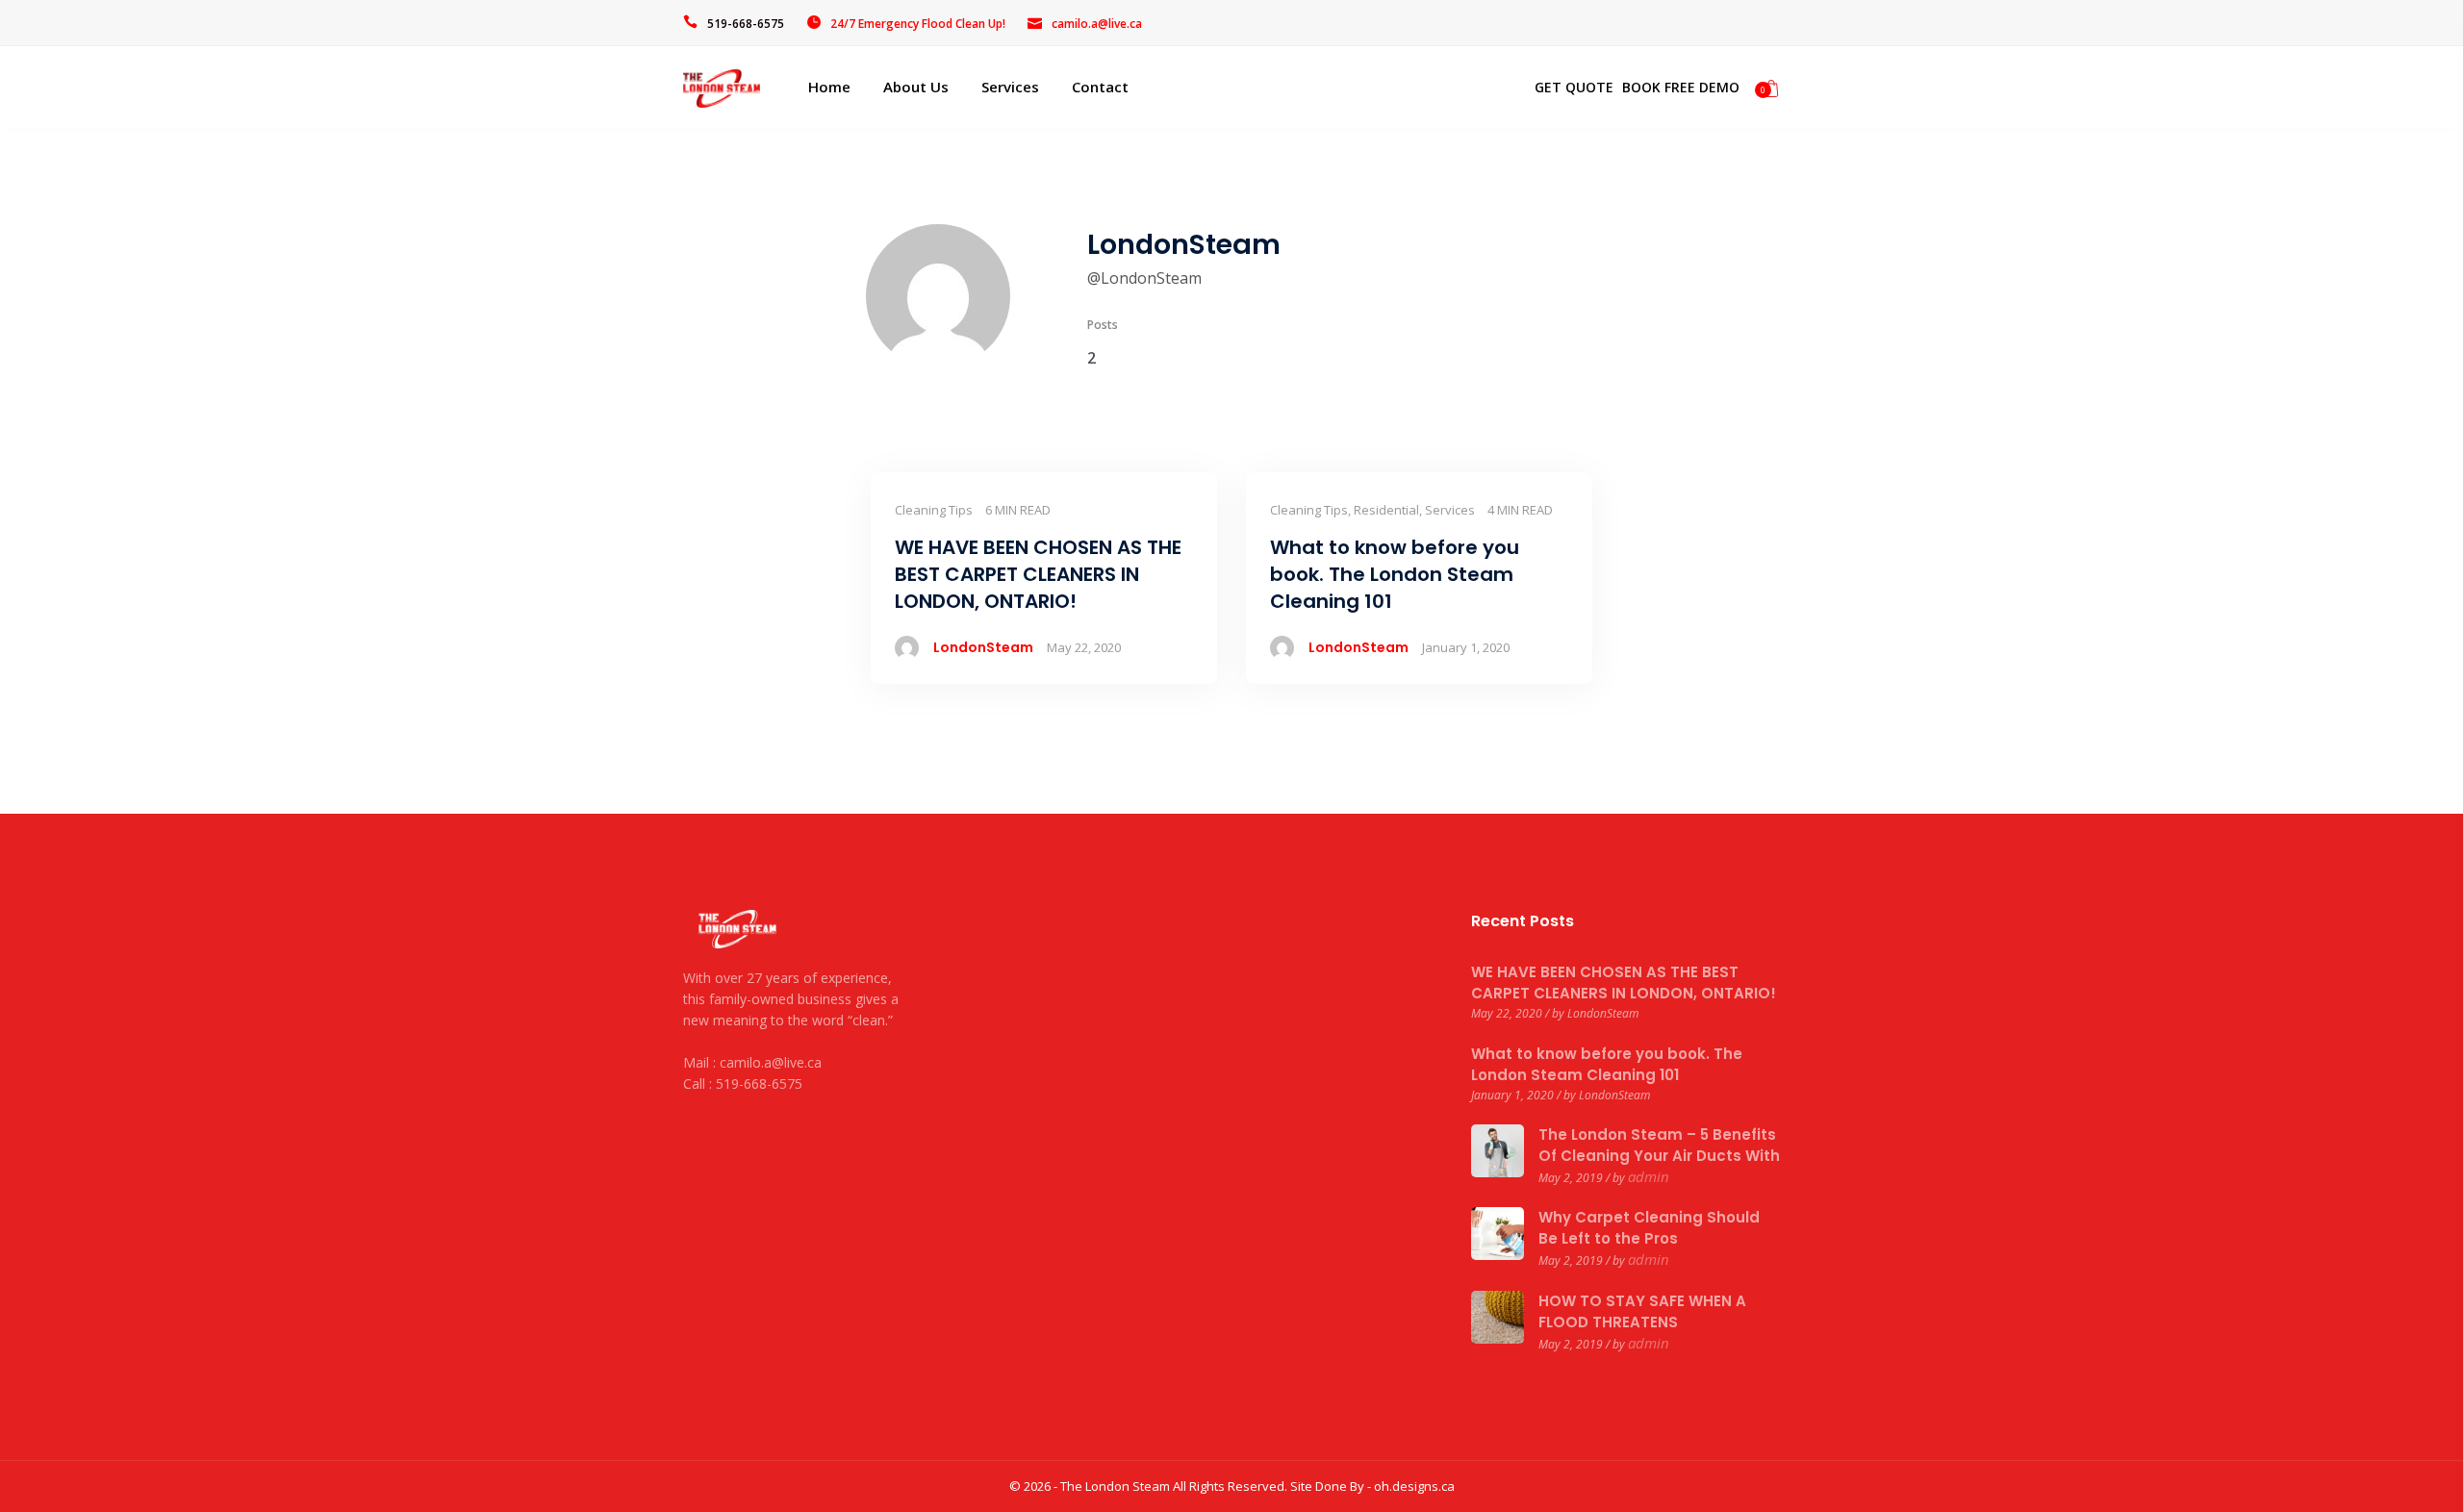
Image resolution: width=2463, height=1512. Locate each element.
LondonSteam (983, 647)
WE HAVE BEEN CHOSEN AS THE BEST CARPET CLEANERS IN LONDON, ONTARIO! (1624, 983)
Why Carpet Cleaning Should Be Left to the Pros (1649, 1228)
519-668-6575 (746, 24)
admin (1649, 1176)
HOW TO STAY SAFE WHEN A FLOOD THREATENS (1642, 1311)
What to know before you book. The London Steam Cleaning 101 (1607, 1064)
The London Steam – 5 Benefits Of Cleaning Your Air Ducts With (1659, 1145)
